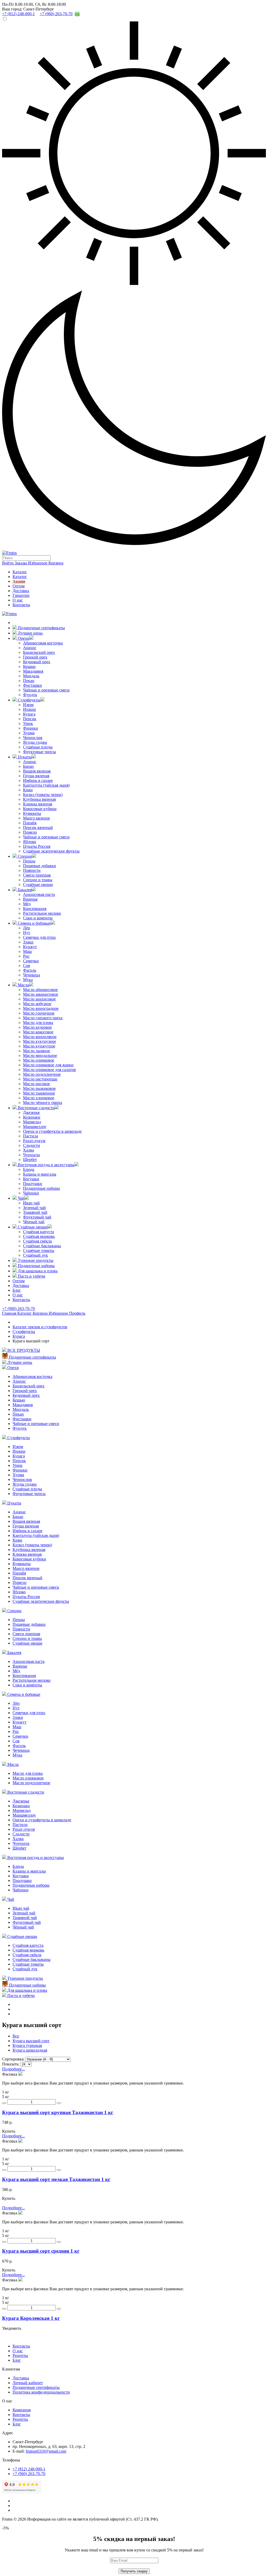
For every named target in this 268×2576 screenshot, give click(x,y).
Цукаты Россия (37, 846)
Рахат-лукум (34, 1141)
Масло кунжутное (39, 1046)
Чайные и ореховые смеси (46, 690)
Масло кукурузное (40, 1041)
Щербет (30, 1160)
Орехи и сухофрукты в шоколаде (52, 1131)
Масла (23, 985)
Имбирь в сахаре (38, 780)
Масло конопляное (40, 1037)
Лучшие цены (30, 633)
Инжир (29, 709)
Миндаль (31, 676)
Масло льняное (37, 1051)
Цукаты (24, 757)
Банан (28, 766)
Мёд (27, 904)
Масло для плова (38, 1023)
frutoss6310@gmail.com (46, 2451)
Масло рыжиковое (39, 1088)
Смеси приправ (37, 875)
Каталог (20, 572)
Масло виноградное (41, 1008)
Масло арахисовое (39, 999)
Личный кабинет (28, 2383)
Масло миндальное (40, 1055)
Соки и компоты (38, 918)
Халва (29, 1150)
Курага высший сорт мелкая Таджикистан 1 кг (56, 2179)
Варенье (30, 899)
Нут (27, 933)
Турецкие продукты (35, 1260)
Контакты (21, 605)
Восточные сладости (36, 1108)
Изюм (28, 705)
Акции (19, 581)
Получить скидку (134, 2571)
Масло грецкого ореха (43, 1018)
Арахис (30, 648)
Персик (30, 719)
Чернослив (33, 738)
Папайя (30, 823)
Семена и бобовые (34, 923)
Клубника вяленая (39, 799)
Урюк (28, 723)
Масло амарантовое (41, 994)
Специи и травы (38, 880)
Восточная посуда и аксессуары (46, 1165)
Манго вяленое (37, 818)
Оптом (19, 586)
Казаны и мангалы (40, 1174)
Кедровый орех (37, 662)
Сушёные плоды (38, 747)
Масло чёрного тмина (43, 1103)
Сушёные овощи (38, 885)
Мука (28, 980)
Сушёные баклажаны (42, 1246)
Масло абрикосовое (40, 990)
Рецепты (20, 2355)
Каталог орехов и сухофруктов (40, 1327)
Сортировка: (13, 2059)
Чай (21, 1198)
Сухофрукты (29, 700)
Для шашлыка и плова (37, 1271)
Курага (29, 714)
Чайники (31, 1193)
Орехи (23, 638)
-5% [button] (5, 2528)
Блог (17, 1290)
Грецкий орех (35, 657)
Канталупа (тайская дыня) (46, 785)
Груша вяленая (36, 776)
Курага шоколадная (30, 2050)
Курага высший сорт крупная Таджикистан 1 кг (58, 2112)
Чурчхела (31, 1155)
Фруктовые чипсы (40, 752)
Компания (22, 2410)
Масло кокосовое (38, 1032)
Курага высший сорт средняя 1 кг (41, 2251)
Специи (24, 856)
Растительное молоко (42, 913)
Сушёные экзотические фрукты (51, 851)
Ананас (30, 762)
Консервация (35, 909)
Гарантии (21, 595)
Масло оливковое (39, 1060)
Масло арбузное (37, 1004)
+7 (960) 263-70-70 (18, 1309)
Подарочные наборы (41, 1188)
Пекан (29, 681)
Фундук (30, 695)
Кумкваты (32, 813)
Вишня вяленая (37, 771)
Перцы (29, 861)
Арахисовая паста (39, 894)
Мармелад (32, 1122)
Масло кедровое (37, 1027)
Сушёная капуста (38, 1232)
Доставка (21, 591)
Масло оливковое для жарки (48, 1065)
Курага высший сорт (31, 2041)
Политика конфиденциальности (41, 2392)
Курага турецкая (27, 2045)
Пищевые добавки (40, 866)
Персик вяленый (38, 828)
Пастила (30, 1136)
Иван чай (31, 1203)
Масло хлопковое (39, 1098)
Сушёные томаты (39, 1250)
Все (16, 2036)
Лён (27, 928)
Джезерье (31, 1112)
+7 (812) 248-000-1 (29, 2469)
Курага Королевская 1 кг (31, 2318)
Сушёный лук (35, 1255)
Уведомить (12, 2328)
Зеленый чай (34, 1208)
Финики (30, 728)
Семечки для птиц (39, 937)
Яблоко (30, 842)
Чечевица (32, 975)
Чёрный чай (34, 1222)
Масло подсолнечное (42, 1074)
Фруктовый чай (37, 1217)
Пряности (32, 870)
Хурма (29, 733)
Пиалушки (33, 1184)
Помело (30, 832)
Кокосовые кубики (40, 809)
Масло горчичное (39, 1013)
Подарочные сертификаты (41, 628)
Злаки (28, 942)
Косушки (31, 1179)
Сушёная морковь (39, 1236)
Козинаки (32, 1117)
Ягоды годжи (35, 742)
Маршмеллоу (35, 1127)
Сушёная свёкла (37, 1241)
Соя (26, 966)
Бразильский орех (39, 652)
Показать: (11, 2064)
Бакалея (24, 890)
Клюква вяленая (38, 804)
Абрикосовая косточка (43, 643)
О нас (18, 600)
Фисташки (32, 685)
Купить (9, 2131)
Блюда (29, 1169)
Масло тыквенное (39, 1093)
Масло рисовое (37, 1084)
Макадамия (33, 671)
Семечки (31, 961)
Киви (28, 790)
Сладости (32, 1145)
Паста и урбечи (31, 1276)
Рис (26, 956)
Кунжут (30, 947)
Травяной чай (35, 1212)
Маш (27, 951)
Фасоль (30, 970)
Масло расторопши (40, 1079)
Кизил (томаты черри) (43, 795)
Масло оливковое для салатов (49, 1070)
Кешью (29, 666)
